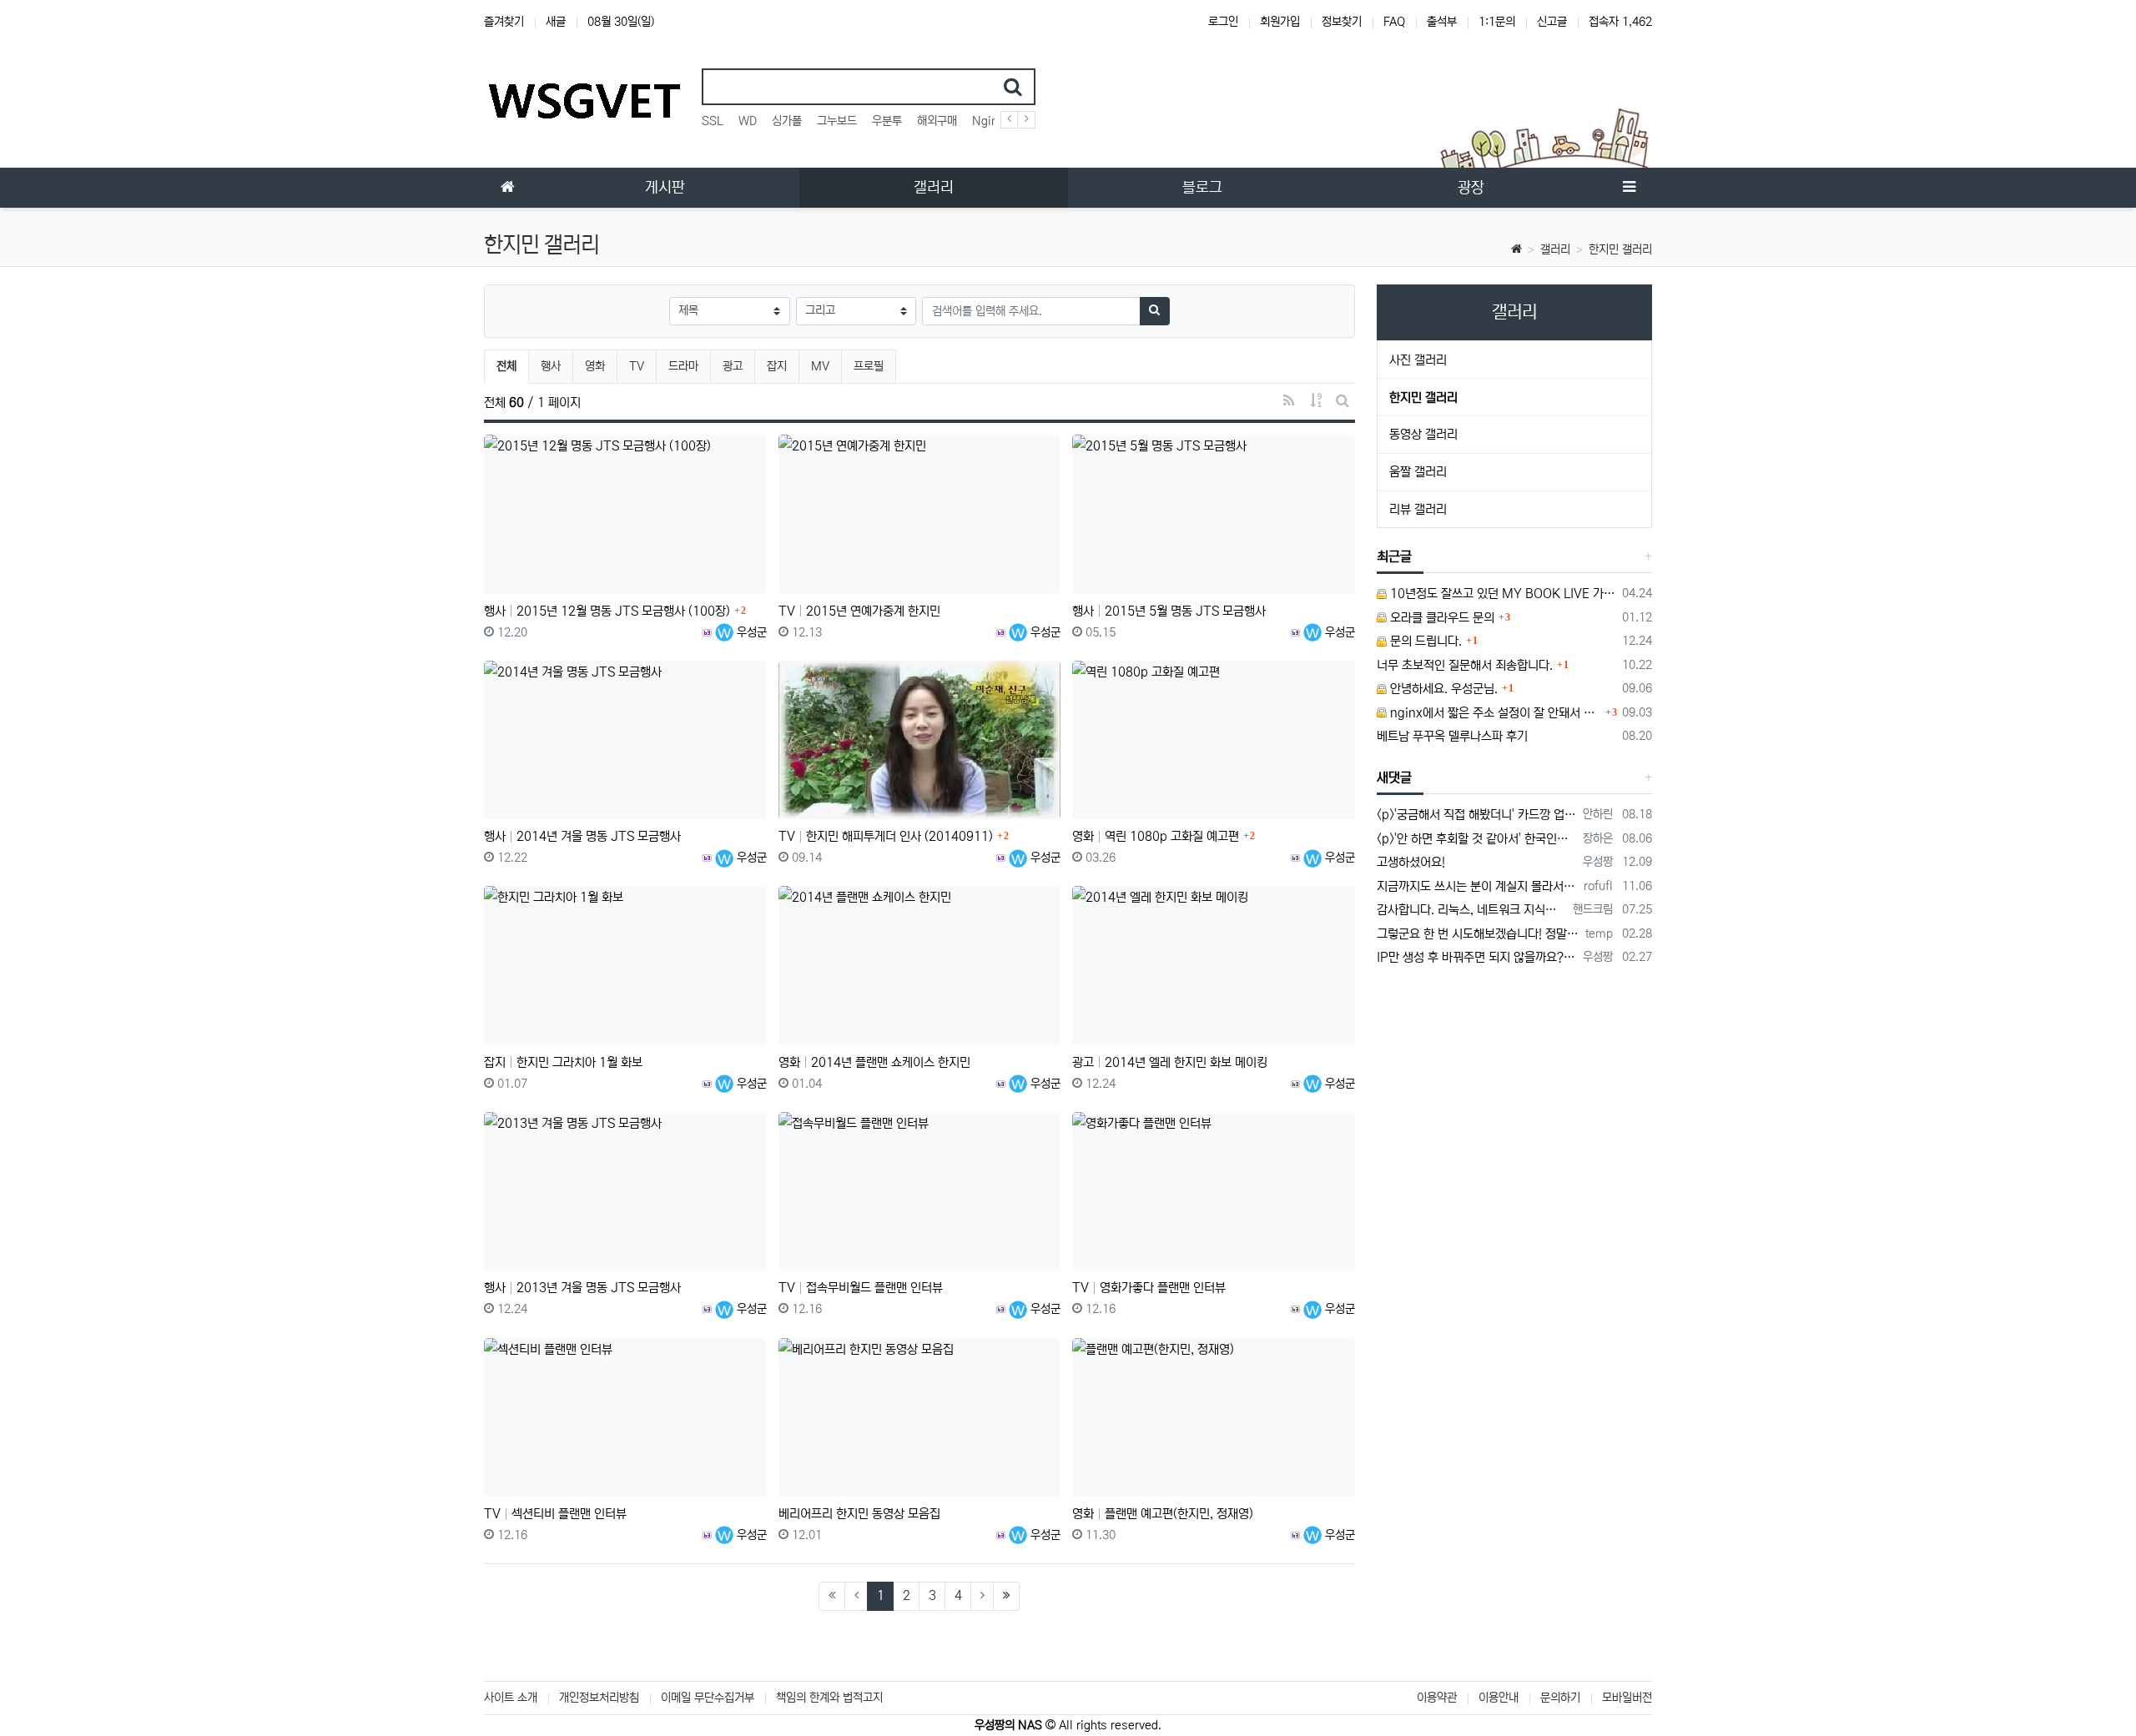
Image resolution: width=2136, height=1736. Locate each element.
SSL (713, 121)
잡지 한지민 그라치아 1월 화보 (563, 1062)
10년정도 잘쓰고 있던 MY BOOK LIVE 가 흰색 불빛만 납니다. (1502, 594)
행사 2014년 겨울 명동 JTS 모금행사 (582, 836)
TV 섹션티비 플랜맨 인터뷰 (555, 1514)
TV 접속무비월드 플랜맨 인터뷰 (861, 1288)
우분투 (887, 121)
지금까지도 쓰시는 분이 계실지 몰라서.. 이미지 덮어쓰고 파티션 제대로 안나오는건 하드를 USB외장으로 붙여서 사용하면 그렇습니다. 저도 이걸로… (1478, 886)
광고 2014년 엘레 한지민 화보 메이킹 (1170, 1062)
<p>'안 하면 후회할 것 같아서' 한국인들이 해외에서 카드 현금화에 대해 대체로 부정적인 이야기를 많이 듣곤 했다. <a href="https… (1477, 839)
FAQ (1394, 22)
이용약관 (1437, 1698)
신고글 (1552, 22)
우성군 (750, 632)
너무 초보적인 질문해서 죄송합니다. (1465, 665)
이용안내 (1499, 1698)
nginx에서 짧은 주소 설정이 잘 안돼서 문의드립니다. (1494, 713)
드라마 (683, 366)
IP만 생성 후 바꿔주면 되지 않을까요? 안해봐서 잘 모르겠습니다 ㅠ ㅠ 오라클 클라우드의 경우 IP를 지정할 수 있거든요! (1477, 957)
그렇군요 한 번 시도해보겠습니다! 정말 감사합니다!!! (1479, 934)
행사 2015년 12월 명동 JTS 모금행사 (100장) (607, 611)
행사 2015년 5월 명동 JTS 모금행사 (1169, 611)
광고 (733, 366)
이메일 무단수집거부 (708, 1698)
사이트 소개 (511, 1698)
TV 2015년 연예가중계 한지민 (859, 611)
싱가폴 (787, 121)
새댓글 (1394, 777)
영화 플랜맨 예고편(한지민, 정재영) (1163, 1514)
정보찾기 (1342, 22)
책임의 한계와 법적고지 (829, 1698)
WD (748, 121)
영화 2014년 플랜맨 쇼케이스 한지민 (874, 1062)
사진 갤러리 (1418, 360)
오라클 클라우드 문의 (1441, 618)
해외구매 (937, 121)
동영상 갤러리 (1423, 434)
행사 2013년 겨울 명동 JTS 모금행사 (582, 1288)
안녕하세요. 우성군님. (1442, 689)
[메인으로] (507, 188)
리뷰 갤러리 (1418, 509)
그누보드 (837, 121)
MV (820, 366)
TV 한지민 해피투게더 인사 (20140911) (886, 836)
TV (637, 366)
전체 (506, 366)
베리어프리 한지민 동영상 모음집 (859, 1514)
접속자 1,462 (1620, 22)
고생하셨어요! (1411, 862)
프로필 (869, 366)
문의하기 (1560, 1698)
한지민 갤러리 (1620, 249)
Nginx (988, 121)
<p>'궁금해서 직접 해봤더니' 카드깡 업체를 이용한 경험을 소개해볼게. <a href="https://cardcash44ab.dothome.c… (1477, 815)
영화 (595, 366)
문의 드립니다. (1424, 641)
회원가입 (1280, 22)
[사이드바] (1629, 188)
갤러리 (1555, 249)
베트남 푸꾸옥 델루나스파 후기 (1452, 736)
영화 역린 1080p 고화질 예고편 (1156, 836)
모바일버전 (1627, 1698)
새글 (556, 22)
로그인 (1223, 22)
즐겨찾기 (504, 22)
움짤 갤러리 (1418, 472)
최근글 (1394, 556)
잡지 (777, 366)
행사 (551, 366)
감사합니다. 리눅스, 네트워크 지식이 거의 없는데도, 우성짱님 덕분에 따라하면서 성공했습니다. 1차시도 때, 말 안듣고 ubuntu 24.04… (1472, 910)
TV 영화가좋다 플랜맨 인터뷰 (1149, 1288)
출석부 (1442, 22)
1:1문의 (1497, 22)
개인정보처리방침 (599, 1698)
